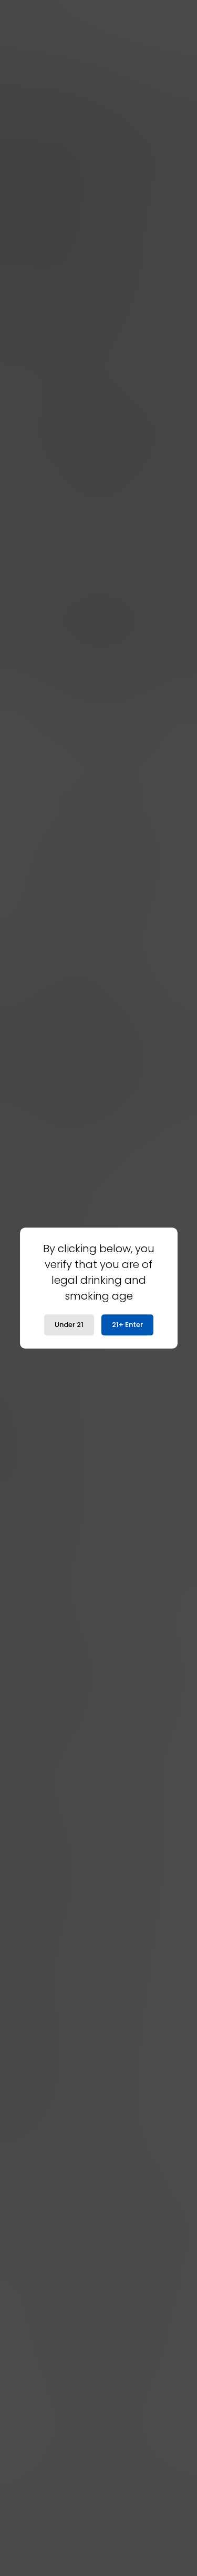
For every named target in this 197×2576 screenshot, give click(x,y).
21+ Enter (127, 1325)
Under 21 (69, 1325)
